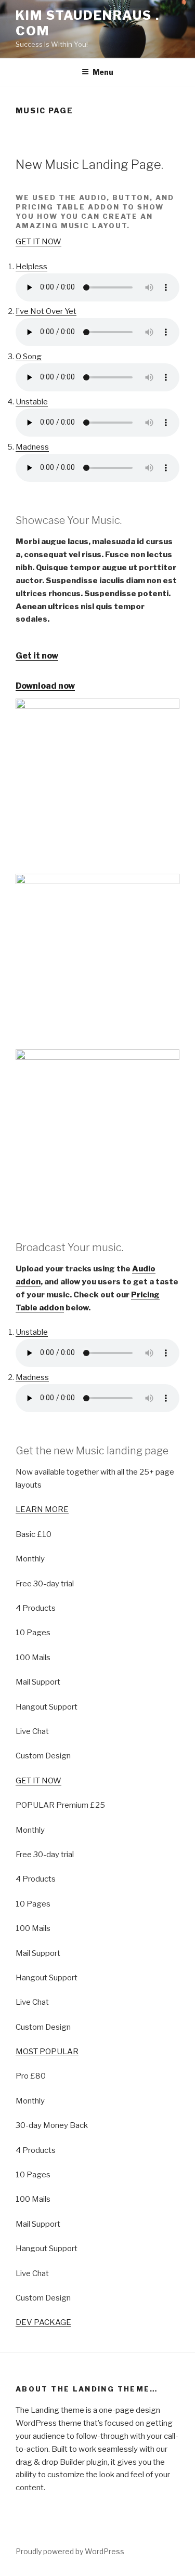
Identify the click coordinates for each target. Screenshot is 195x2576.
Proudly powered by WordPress (70, 2551)
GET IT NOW (38, 242)
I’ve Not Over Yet (46, 311)
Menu (103, 72)
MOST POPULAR (47, 2052)
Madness (32, 447)
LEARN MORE (42, 1509)
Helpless (31, 267)
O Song (29, 357)
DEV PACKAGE (43, 2322)
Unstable (32, 402)
